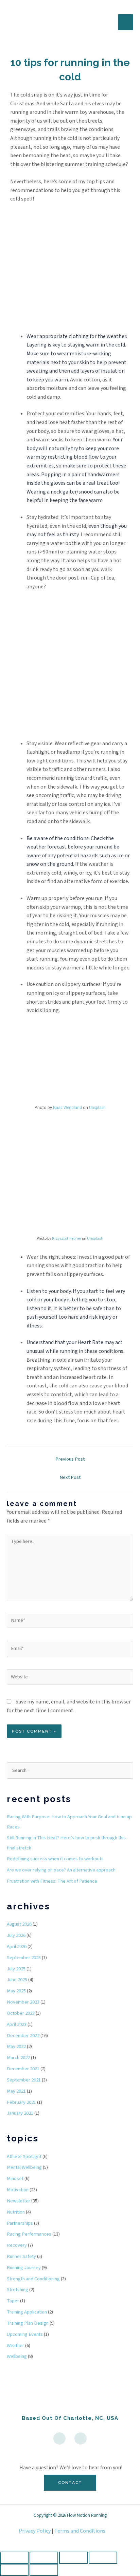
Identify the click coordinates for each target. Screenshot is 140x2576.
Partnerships (20, 2223)
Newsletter (19, 2201)
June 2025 (17, 1980)
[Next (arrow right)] (44, 2570)
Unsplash (97, 1108)
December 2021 (23, 2069)
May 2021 (16, 2091)
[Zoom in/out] (14, 2558)
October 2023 (21, 2013)
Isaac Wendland (67, 1108)
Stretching (17, 2290)
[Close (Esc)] (103, 2558)
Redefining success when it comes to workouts (55, 1859)
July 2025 (16, 1969)
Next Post (70, 1477)
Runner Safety (21, 2256)
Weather (15, 2345)
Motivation (18, 2190)
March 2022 (18, 2058)
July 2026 (16, 1935)
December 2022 (23, 2036)
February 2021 (21, 2102)
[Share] (73, 2558)
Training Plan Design (28, 2323)
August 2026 (19, 1924)
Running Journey (24, 2268)
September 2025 (24, 1958)
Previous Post (70, 1459)
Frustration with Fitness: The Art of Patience (52, 1881)
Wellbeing (17, 2356)
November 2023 (23, 2002)
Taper (13, 2301)
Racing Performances (29, 2234)
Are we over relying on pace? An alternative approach (61, 1870)
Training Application (27, 2312)
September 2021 (24, 2080)
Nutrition (16, 2212)
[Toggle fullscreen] (44, 2558)
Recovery (17, 2245)
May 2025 (16, 1991)
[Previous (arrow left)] (14, 2570)
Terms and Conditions (80, 2531)
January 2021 (20, 2113)
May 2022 (16, 2046)
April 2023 (17, 2024)
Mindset (15, 2179)
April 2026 (17, 1946)
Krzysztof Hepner (67, 1239)
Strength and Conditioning (33, 2279)
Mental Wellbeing (24, 2167)
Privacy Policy (35, 2531)
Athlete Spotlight (24, 2156)
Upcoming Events (25, 2334)
